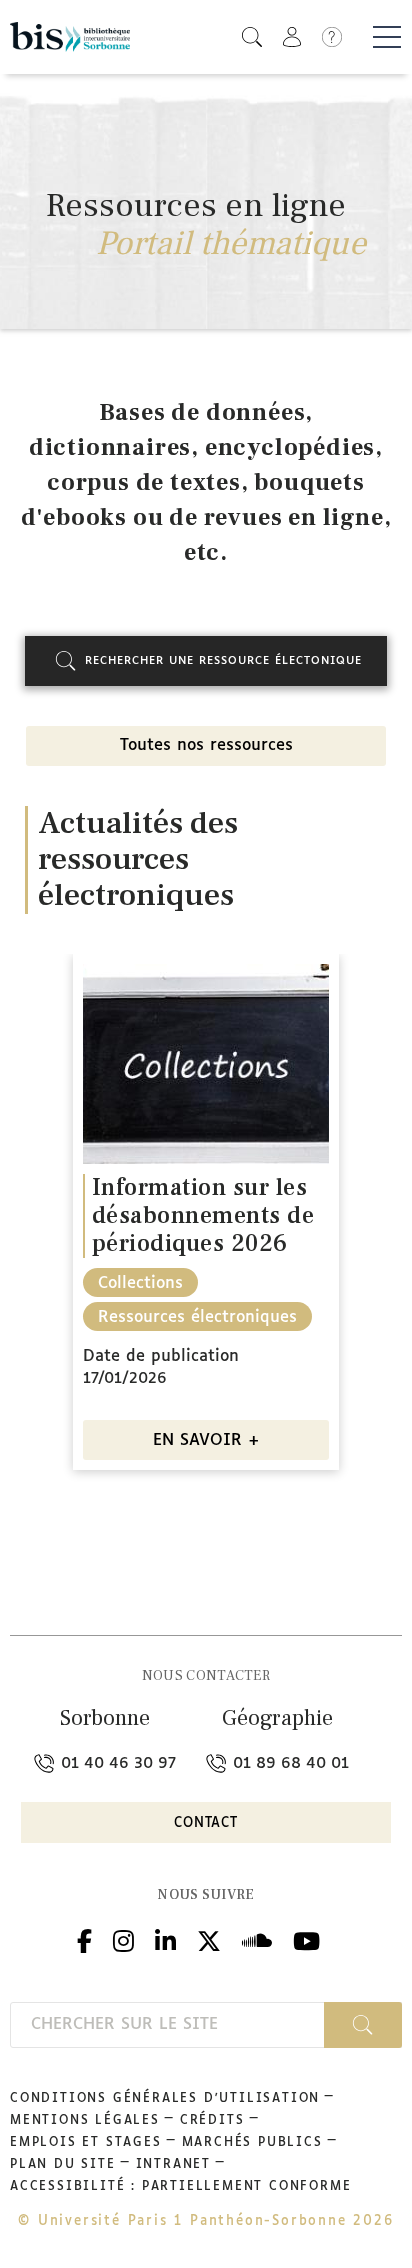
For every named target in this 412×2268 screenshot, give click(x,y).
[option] (206, 1219)
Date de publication (161, 1356)
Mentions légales (85, 2121)
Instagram (123, 1938)
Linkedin (165, 1938)
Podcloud (257, 1938)
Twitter (209, 1938)
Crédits (212, 2121)
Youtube (306, 1938)
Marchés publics (252, 2143)
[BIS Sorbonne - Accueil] (70, 36)
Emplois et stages (86, 2143)
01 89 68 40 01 (288, 1763)
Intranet (173, 2165)
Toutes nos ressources (206, 745)
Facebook (84, 1938)
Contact (206, 1823)
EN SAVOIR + (206, 1440)
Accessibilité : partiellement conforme (180, 2187)
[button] (252, 36)
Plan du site (63, 2165)
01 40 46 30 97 (116, 1763)
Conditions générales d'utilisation (165, 2099)
